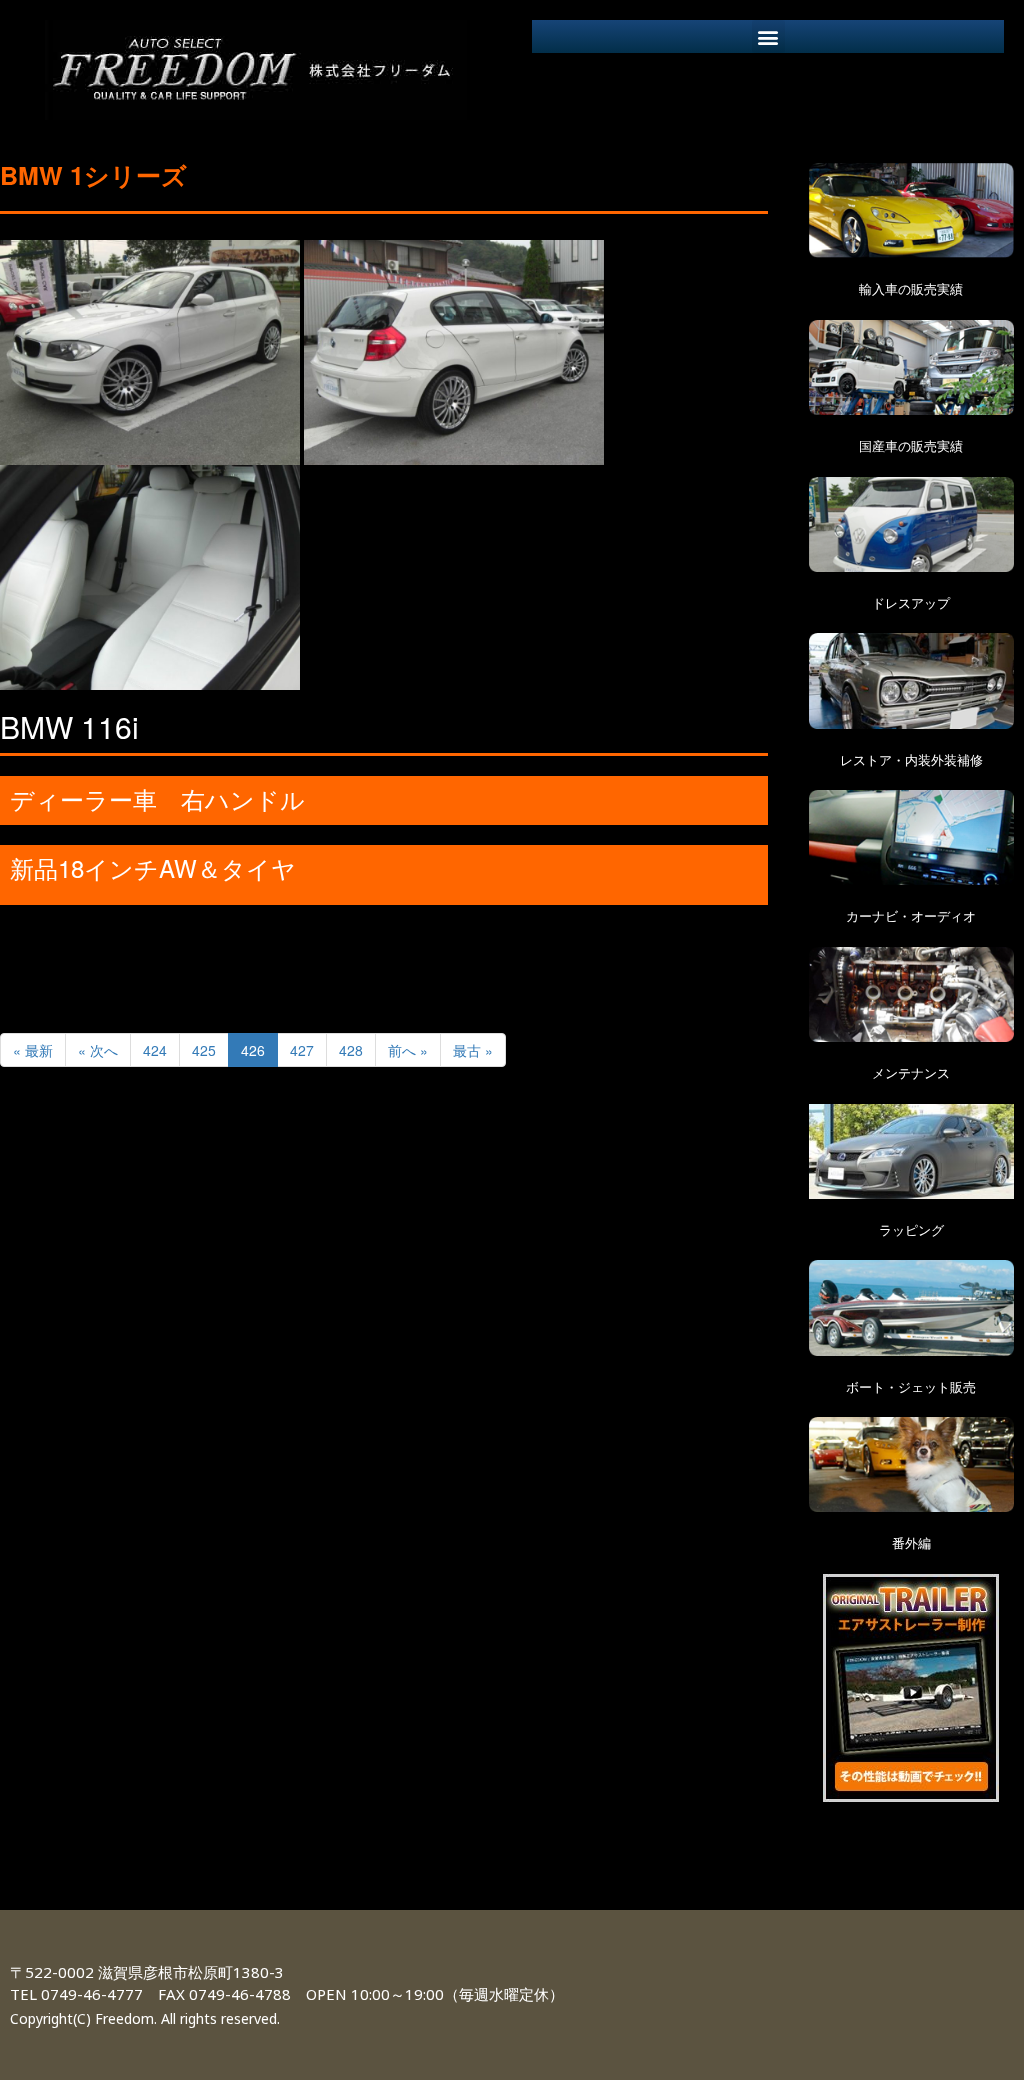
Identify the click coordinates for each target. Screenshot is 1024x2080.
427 (302, 1050)
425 (204, 1050)
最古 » (473, 1050)
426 (253, 1050)
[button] (768, 36)
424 (155, 1050)
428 (351, 1050)
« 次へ (98, 1050)
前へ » (408, 1050)
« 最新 (33, 1050)
